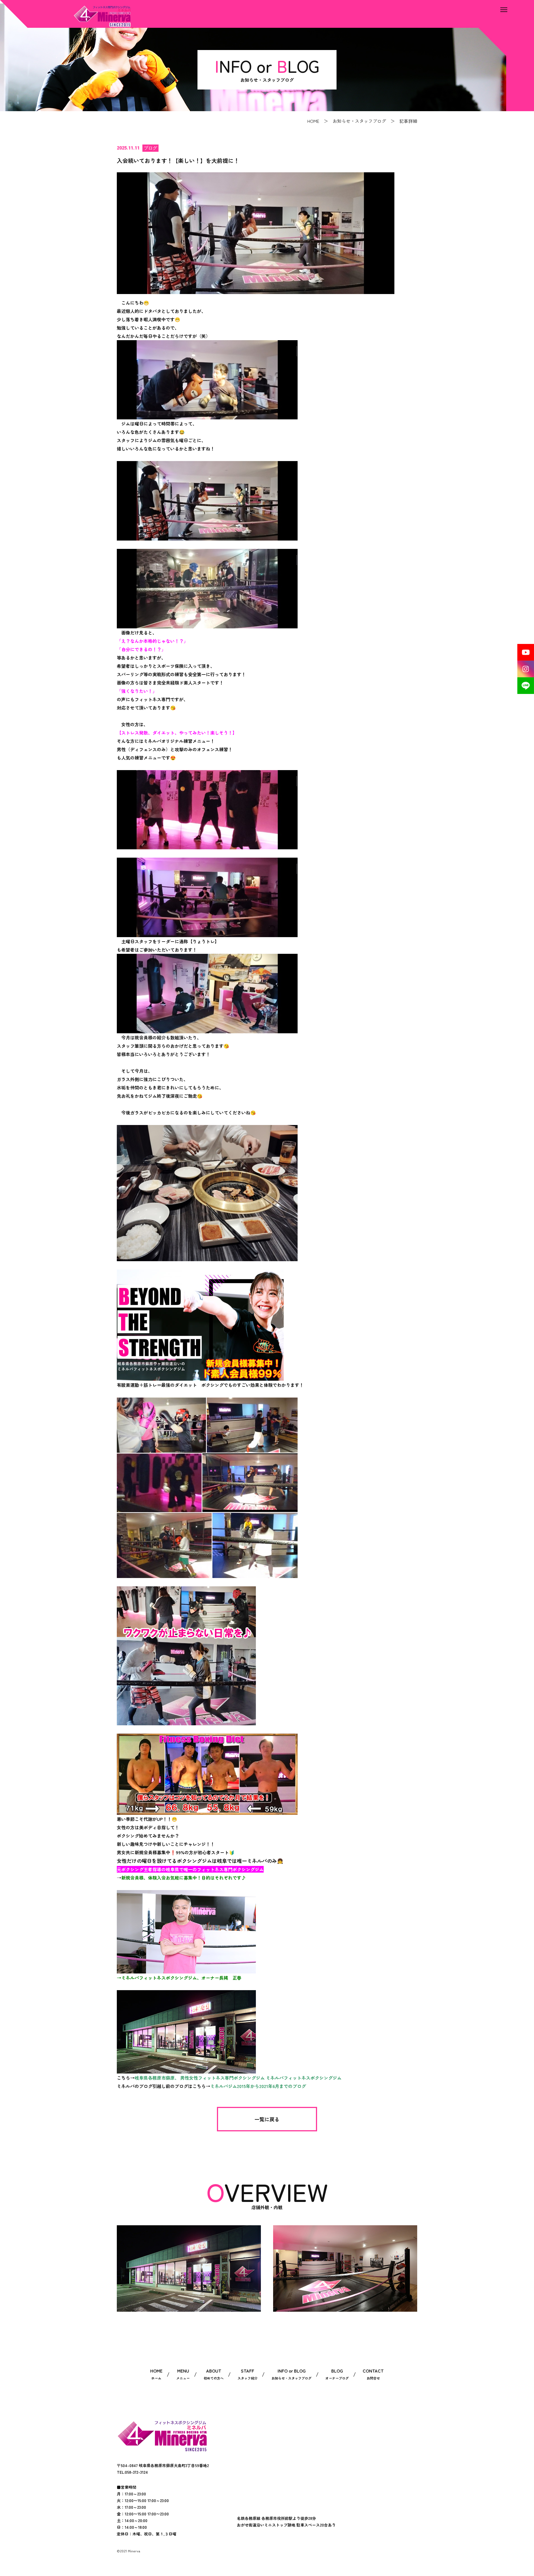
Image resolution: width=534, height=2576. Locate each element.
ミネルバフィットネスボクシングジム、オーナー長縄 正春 (181, 1978)
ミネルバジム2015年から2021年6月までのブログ (258, 2086)
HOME (313, 121)
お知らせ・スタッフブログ (359, 121)
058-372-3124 (136, 2472)
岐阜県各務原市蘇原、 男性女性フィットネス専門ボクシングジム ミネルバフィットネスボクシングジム (238, 2078)
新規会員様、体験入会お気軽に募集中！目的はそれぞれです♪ (184, 1878)
